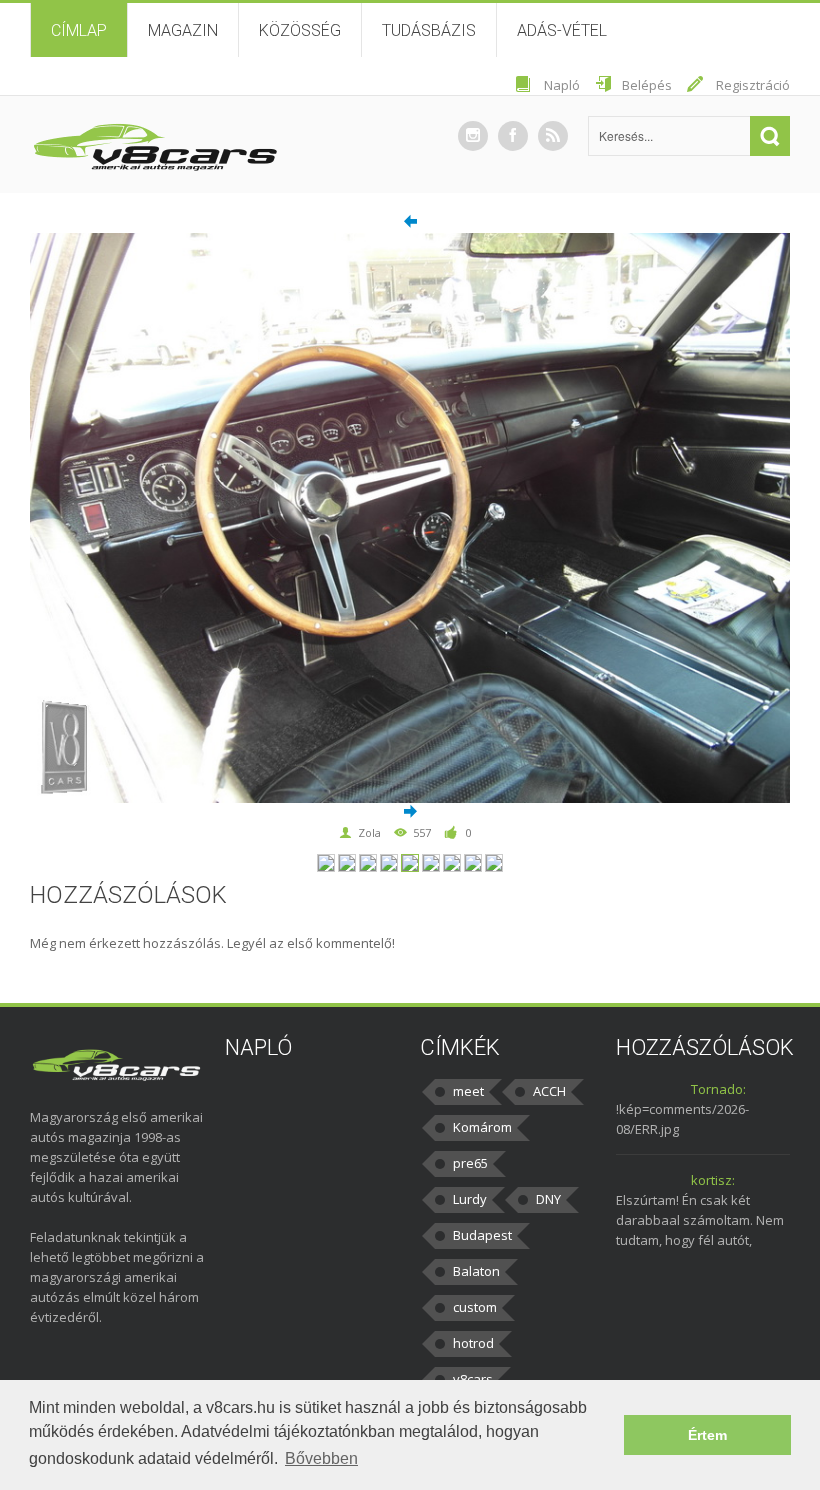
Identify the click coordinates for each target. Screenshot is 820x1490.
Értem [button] (707, 1435)
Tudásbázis (429, 30)
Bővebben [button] (321, 1458)
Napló (562, 85)
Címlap (79, 30)
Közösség (300, 30)
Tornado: (718, 1089)
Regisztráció (753, 85)
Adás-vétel (562, 30)
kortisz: (713, 1180)
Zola (369, 832)
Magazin (183, 30)
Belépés (647, 85)
